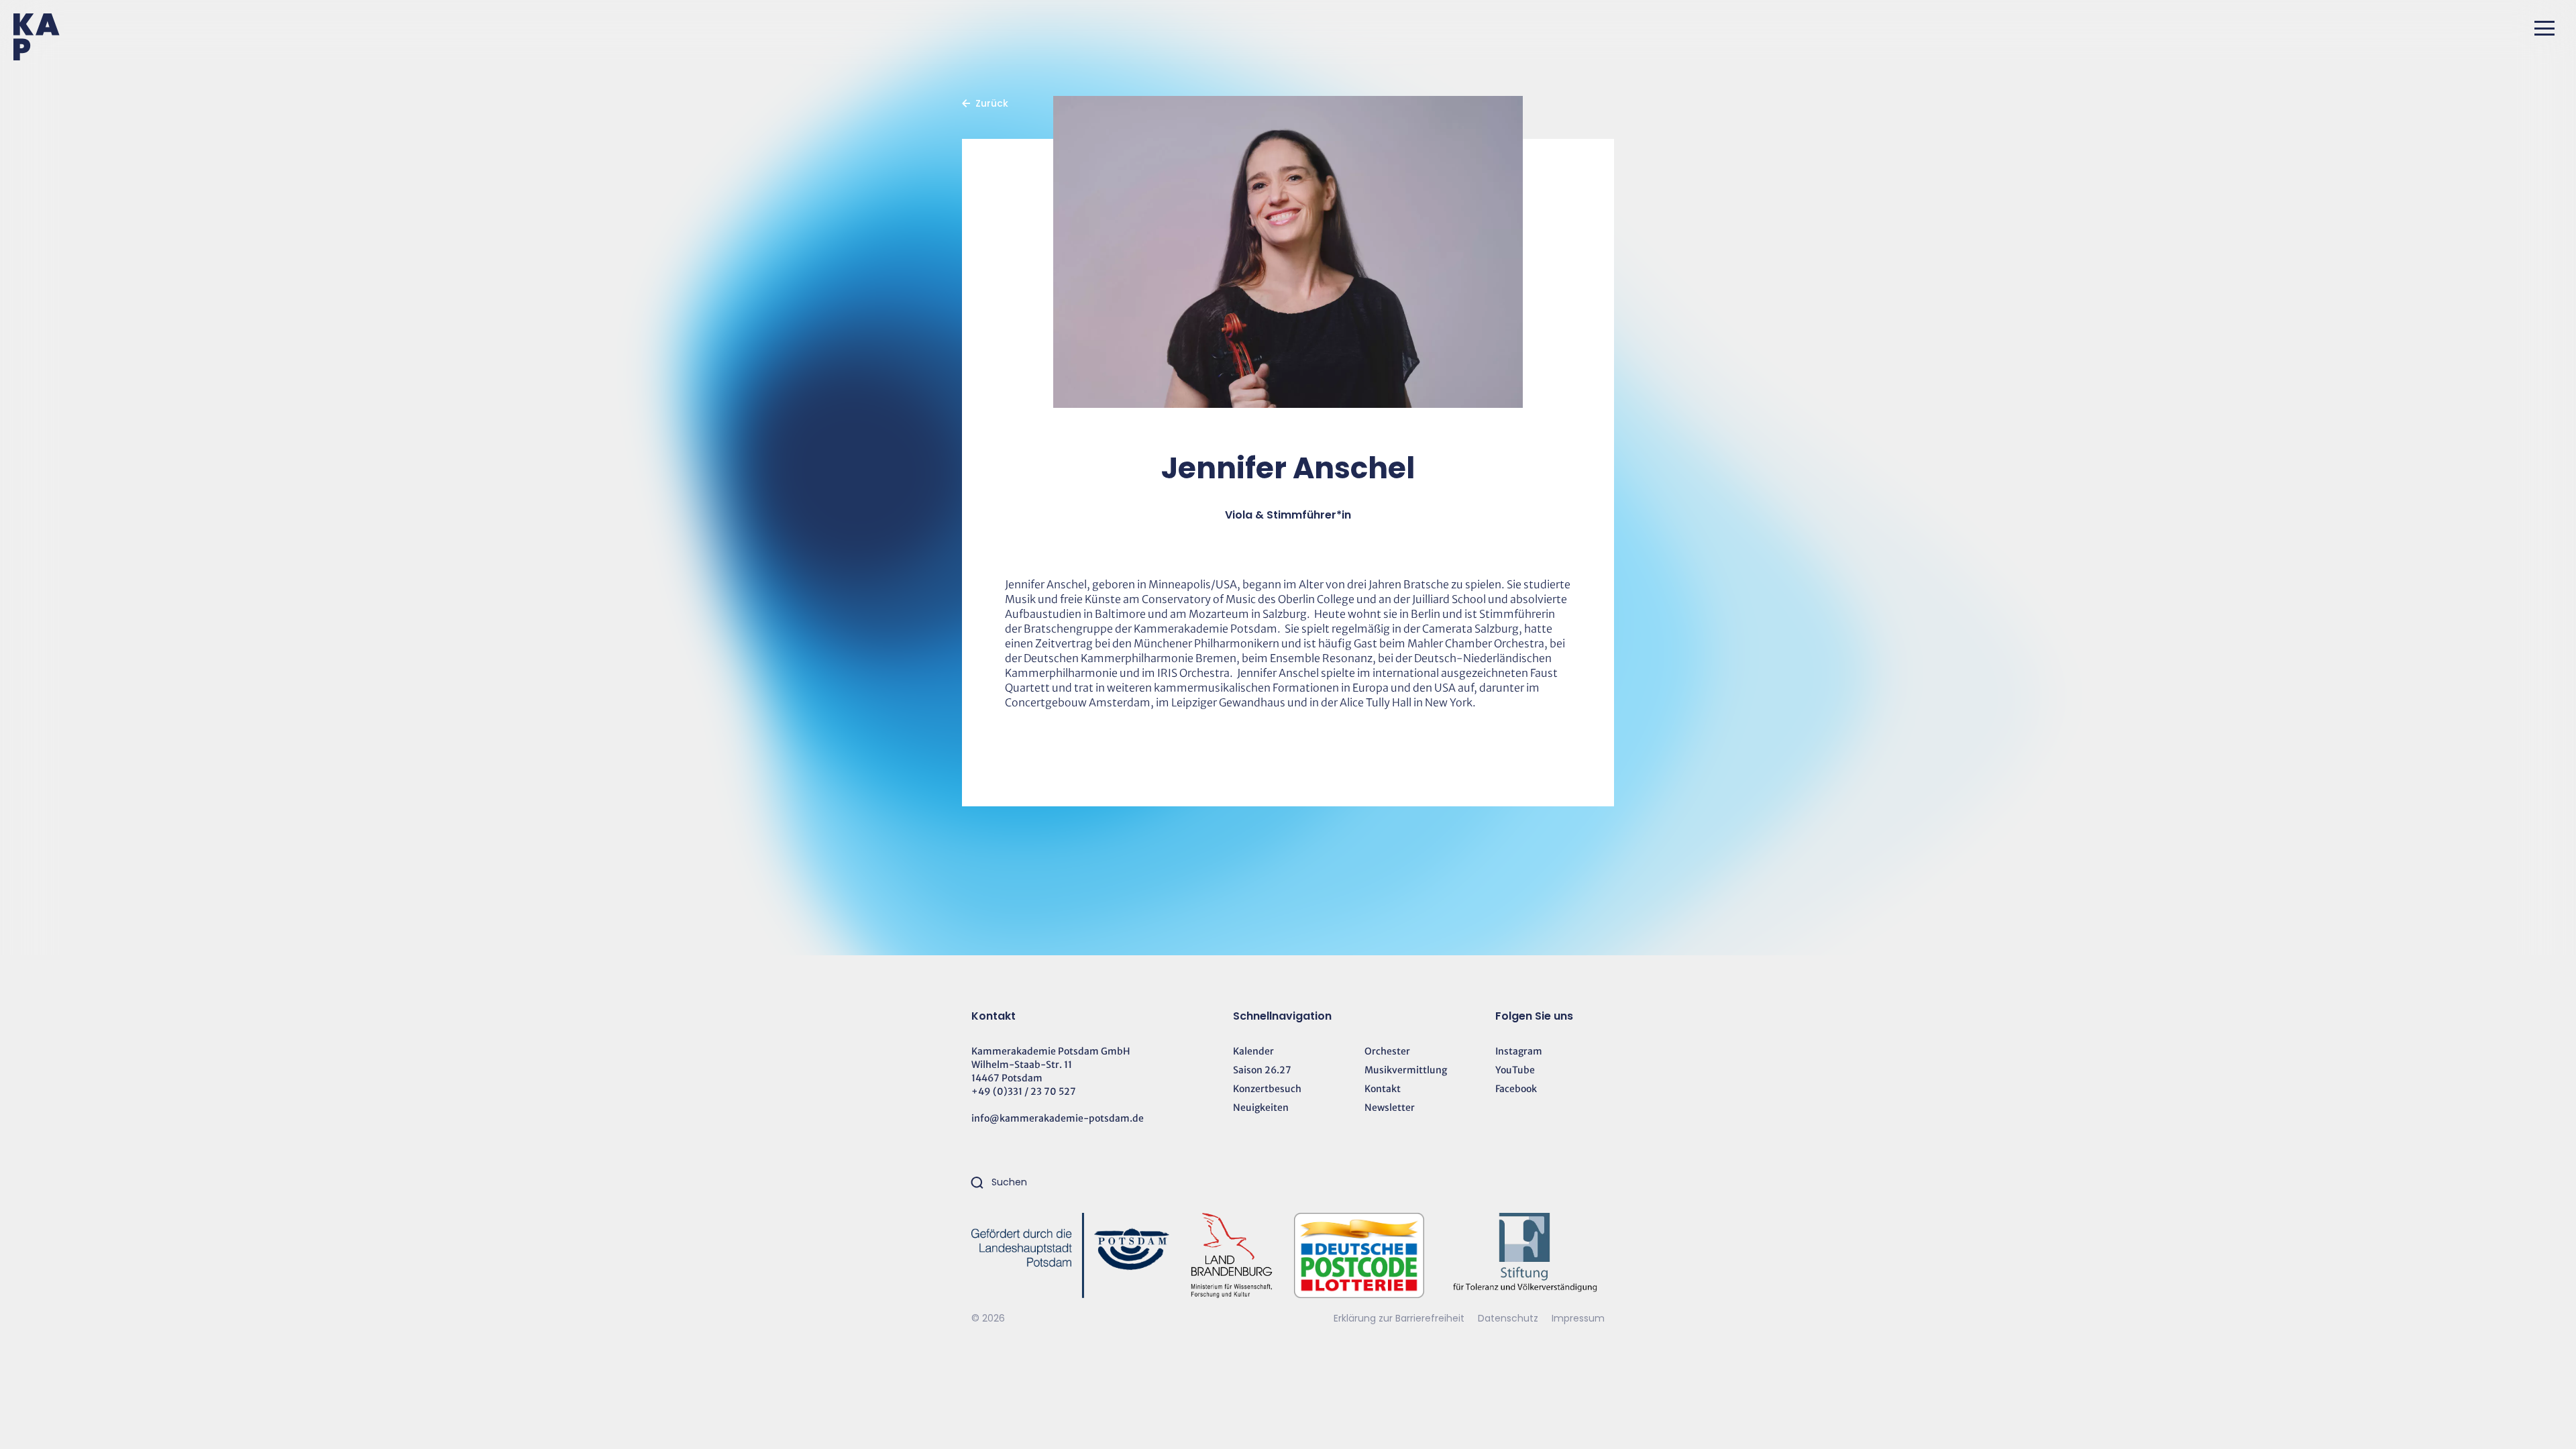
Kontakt (1383, 1089)
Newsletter (1390, 1108)
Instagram (1519, 1051)
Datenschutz (1509, 1318)
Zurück (992, 103)
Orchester (1387, 1051)
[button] (2544, 28)
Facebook (1516, 1089)
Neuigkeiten (1261, 1108)
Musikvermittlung (1406, 1070)
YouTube (1515, 1070)
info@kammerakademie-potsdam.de (1058, 1118)
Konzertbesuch (1267, 1089)
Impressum (1578, 1318)
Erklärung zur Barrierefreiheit (1399, 1318)
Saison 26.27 (1262, 1070)
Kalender (1253, 1051)
